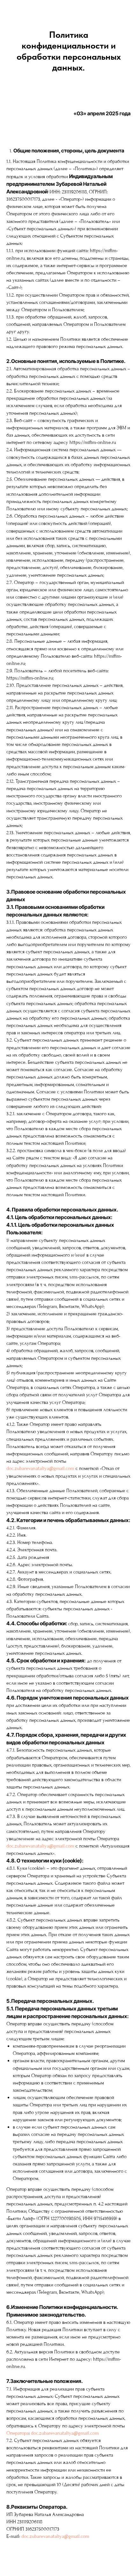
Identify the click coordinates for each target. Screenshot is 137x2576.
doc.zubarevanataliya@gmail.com (40, 1468)
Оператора (18, 2433)
